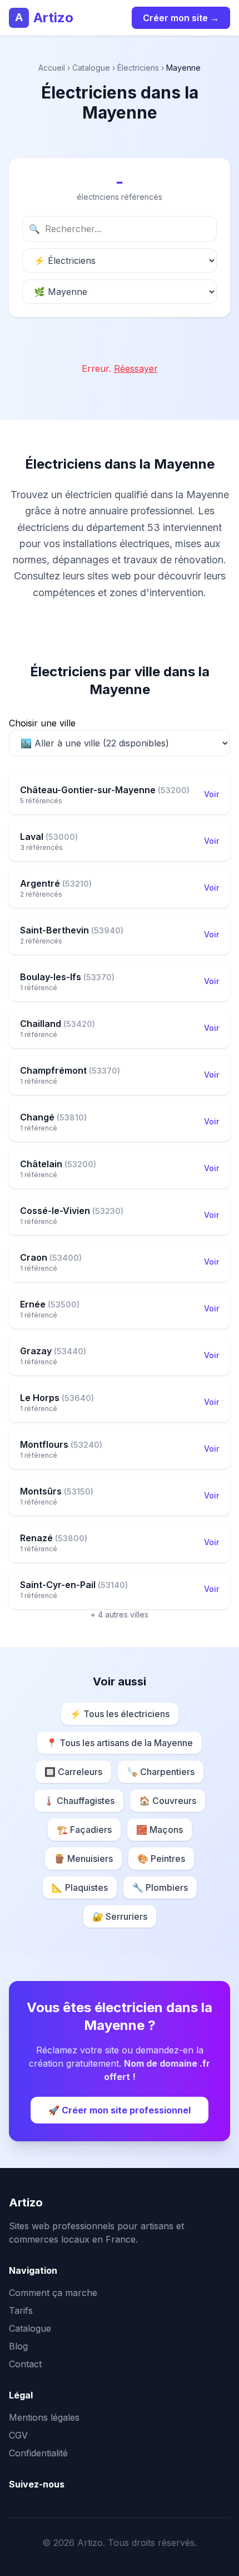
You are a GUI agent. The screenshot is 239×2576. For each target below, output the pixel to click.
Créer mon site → (181, 18)
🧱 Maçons (160, 1830)
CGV (18, 2435)
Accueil (52, 68)
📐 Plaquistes (80, 1887)
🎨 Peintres (161, 1859)
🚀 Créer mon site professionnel (120, 2110)
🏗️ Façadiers (84, 1830)
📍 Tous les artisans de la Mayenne (120, 1743)
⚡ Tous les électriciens (120, 1714)
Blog (18, 2346)
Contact (25, 2364)
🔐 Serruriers (120, 1916)
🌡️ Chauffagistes (79, 1801)
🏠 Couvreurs (168, 1801)
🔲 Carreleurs (73, 1772)
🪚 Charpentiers (161, 1772)
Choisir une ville (42, 723)
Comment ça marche (53, 2293)
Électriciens (138, 68)
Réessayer (136, 368)
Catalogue (91, 68)
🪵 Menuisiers (83, 1859)
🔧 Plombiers (160, 1887)
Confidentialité (38, 2453)
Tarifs (21, 2310)
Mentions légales (44, 2417)
